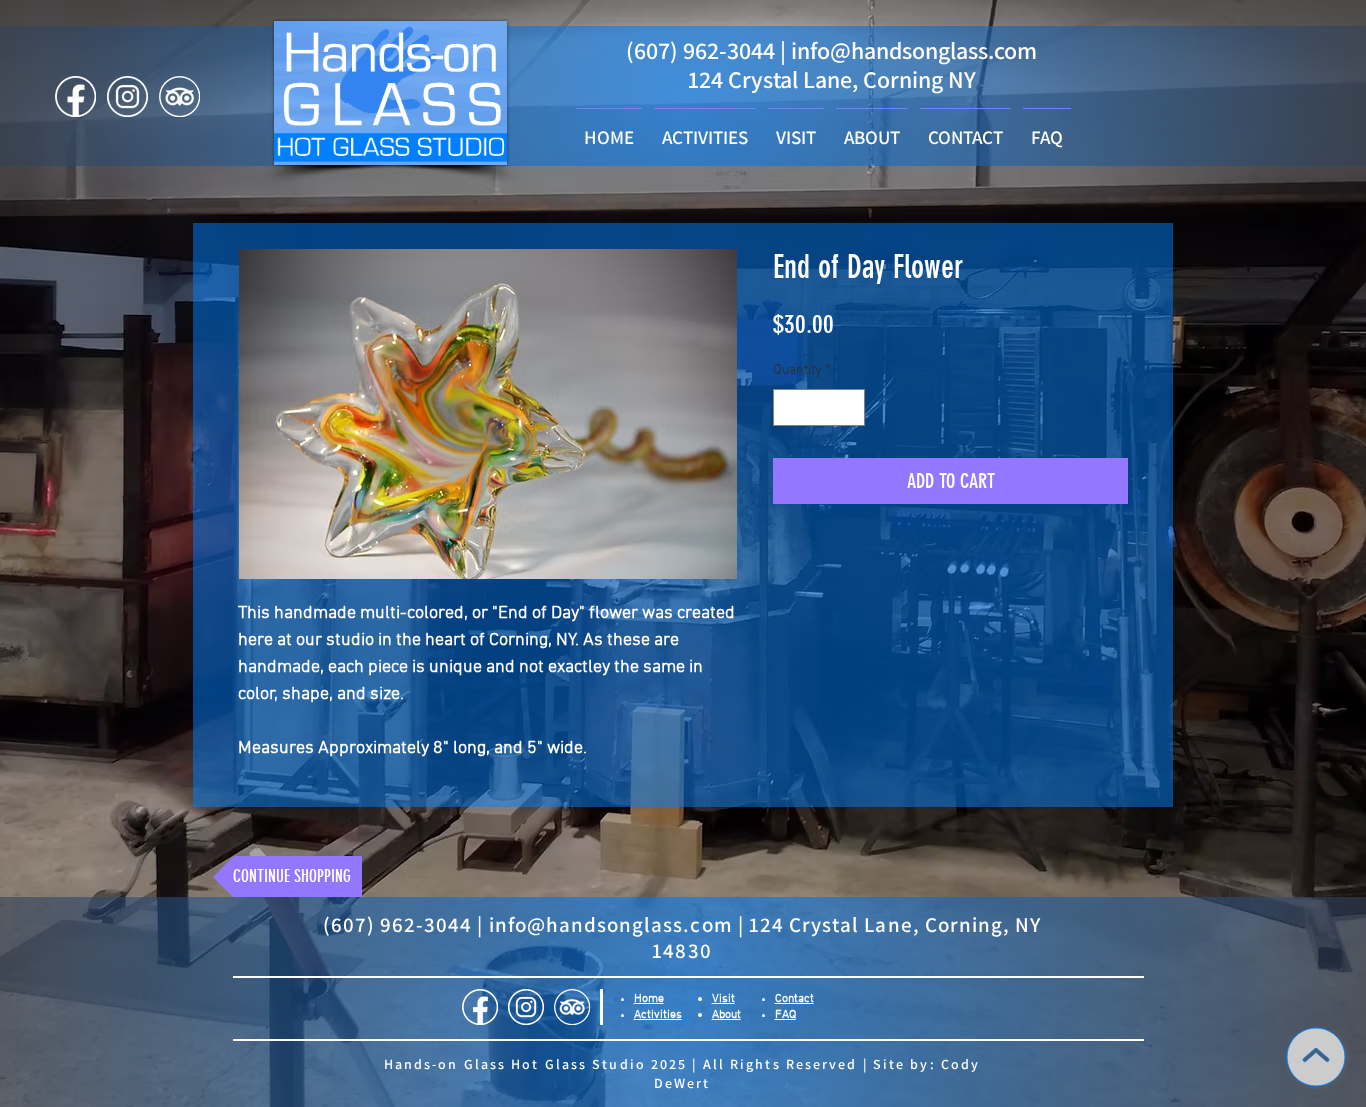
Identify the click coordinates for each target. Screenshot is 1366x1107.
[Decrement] (788, 407)
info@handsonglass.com (914, 50)
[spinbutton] (819, 407)
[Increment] (849, 407)
